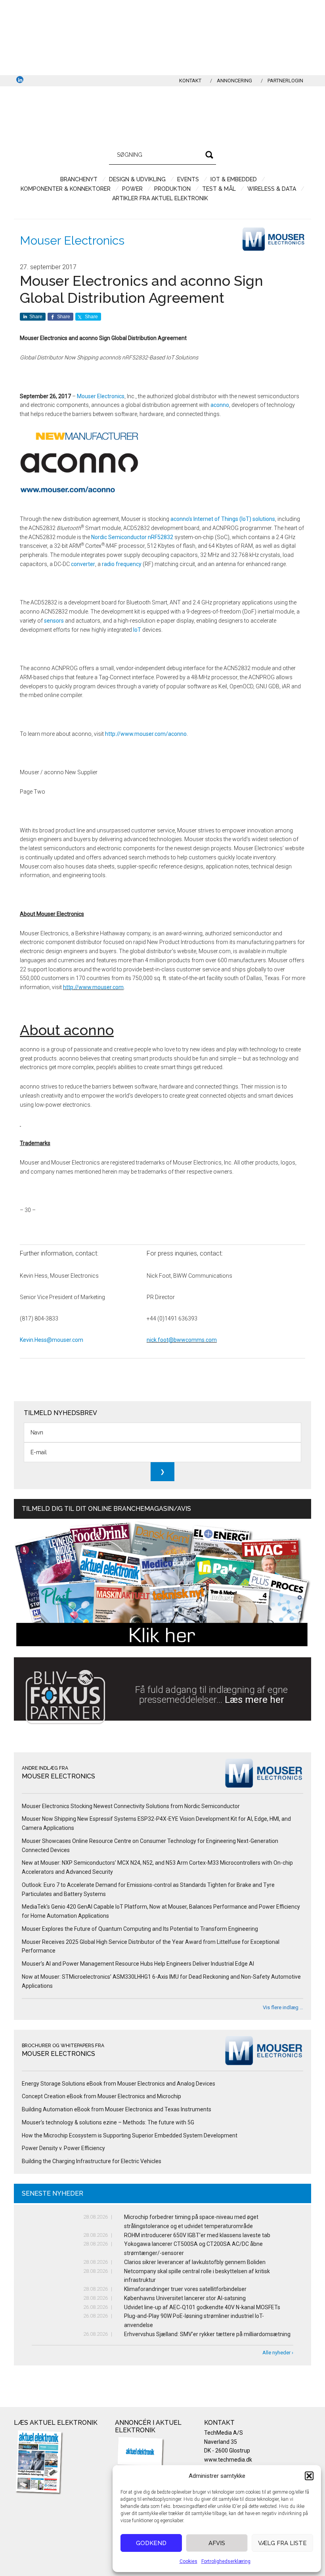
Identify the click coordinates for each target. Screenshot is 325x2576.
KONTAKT (190, 81)
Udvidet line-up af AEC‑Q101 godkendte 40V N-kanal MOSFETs (202, 2307)
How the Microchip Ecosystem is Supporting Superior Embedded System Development (130, 2135)
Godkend (151, 2543)
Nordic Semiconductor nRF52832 (132, 537)
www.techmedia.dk (228, 2460)
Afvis (217, 2543)
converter (83, 564)
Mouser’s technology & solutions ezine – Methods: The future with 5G (108, 2122)
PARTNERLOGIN (285, 81)
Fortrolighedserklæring (226, 2561)
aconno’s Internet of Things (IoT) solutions (223, 519)
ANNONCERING (234, 81)
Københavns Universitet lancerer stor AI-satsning (185, 2298)
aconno (220, 405)
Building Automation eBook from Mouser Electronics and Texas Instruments (117, 2109)
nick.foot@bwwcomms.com (182, 1340)
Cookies (188, 2561)
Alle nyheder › (278, 2353)
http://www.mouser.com (93, 987)
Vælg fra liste (282, 2543)
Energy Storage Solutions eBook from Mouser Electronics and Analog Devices (119, 2084)
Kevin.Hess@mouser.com (52, 1340)
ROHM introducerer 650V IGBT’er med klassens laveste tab (197, 2235)
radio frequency (122, 564)
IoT (137, 630)
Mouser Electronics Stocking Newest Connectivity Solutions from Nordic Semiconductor (131, 1806)
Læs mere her (254, 1700)
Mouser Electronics (72, 240)
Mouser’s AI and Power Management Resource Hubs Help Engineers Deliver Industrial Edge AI (138, 1964)
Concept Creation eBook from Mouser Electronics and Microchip (101, 2096)
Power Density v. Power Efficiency (63, 2148)
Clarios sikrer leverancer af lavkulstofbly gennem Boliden (195, 2262)
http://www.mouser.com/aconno (146, 734)
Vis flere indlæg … (283, 2007)
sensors (54, 621)
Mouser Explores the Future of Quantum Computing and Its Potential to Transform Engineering (140, 1929)
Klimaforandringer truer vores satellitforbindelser (185, 2289)
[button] (309, 2476)
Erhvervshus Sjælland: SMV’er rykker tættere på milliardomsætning (207, 2334)
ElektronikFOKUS (162, 114)
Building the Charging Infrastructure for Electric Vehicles (92, 2161)
